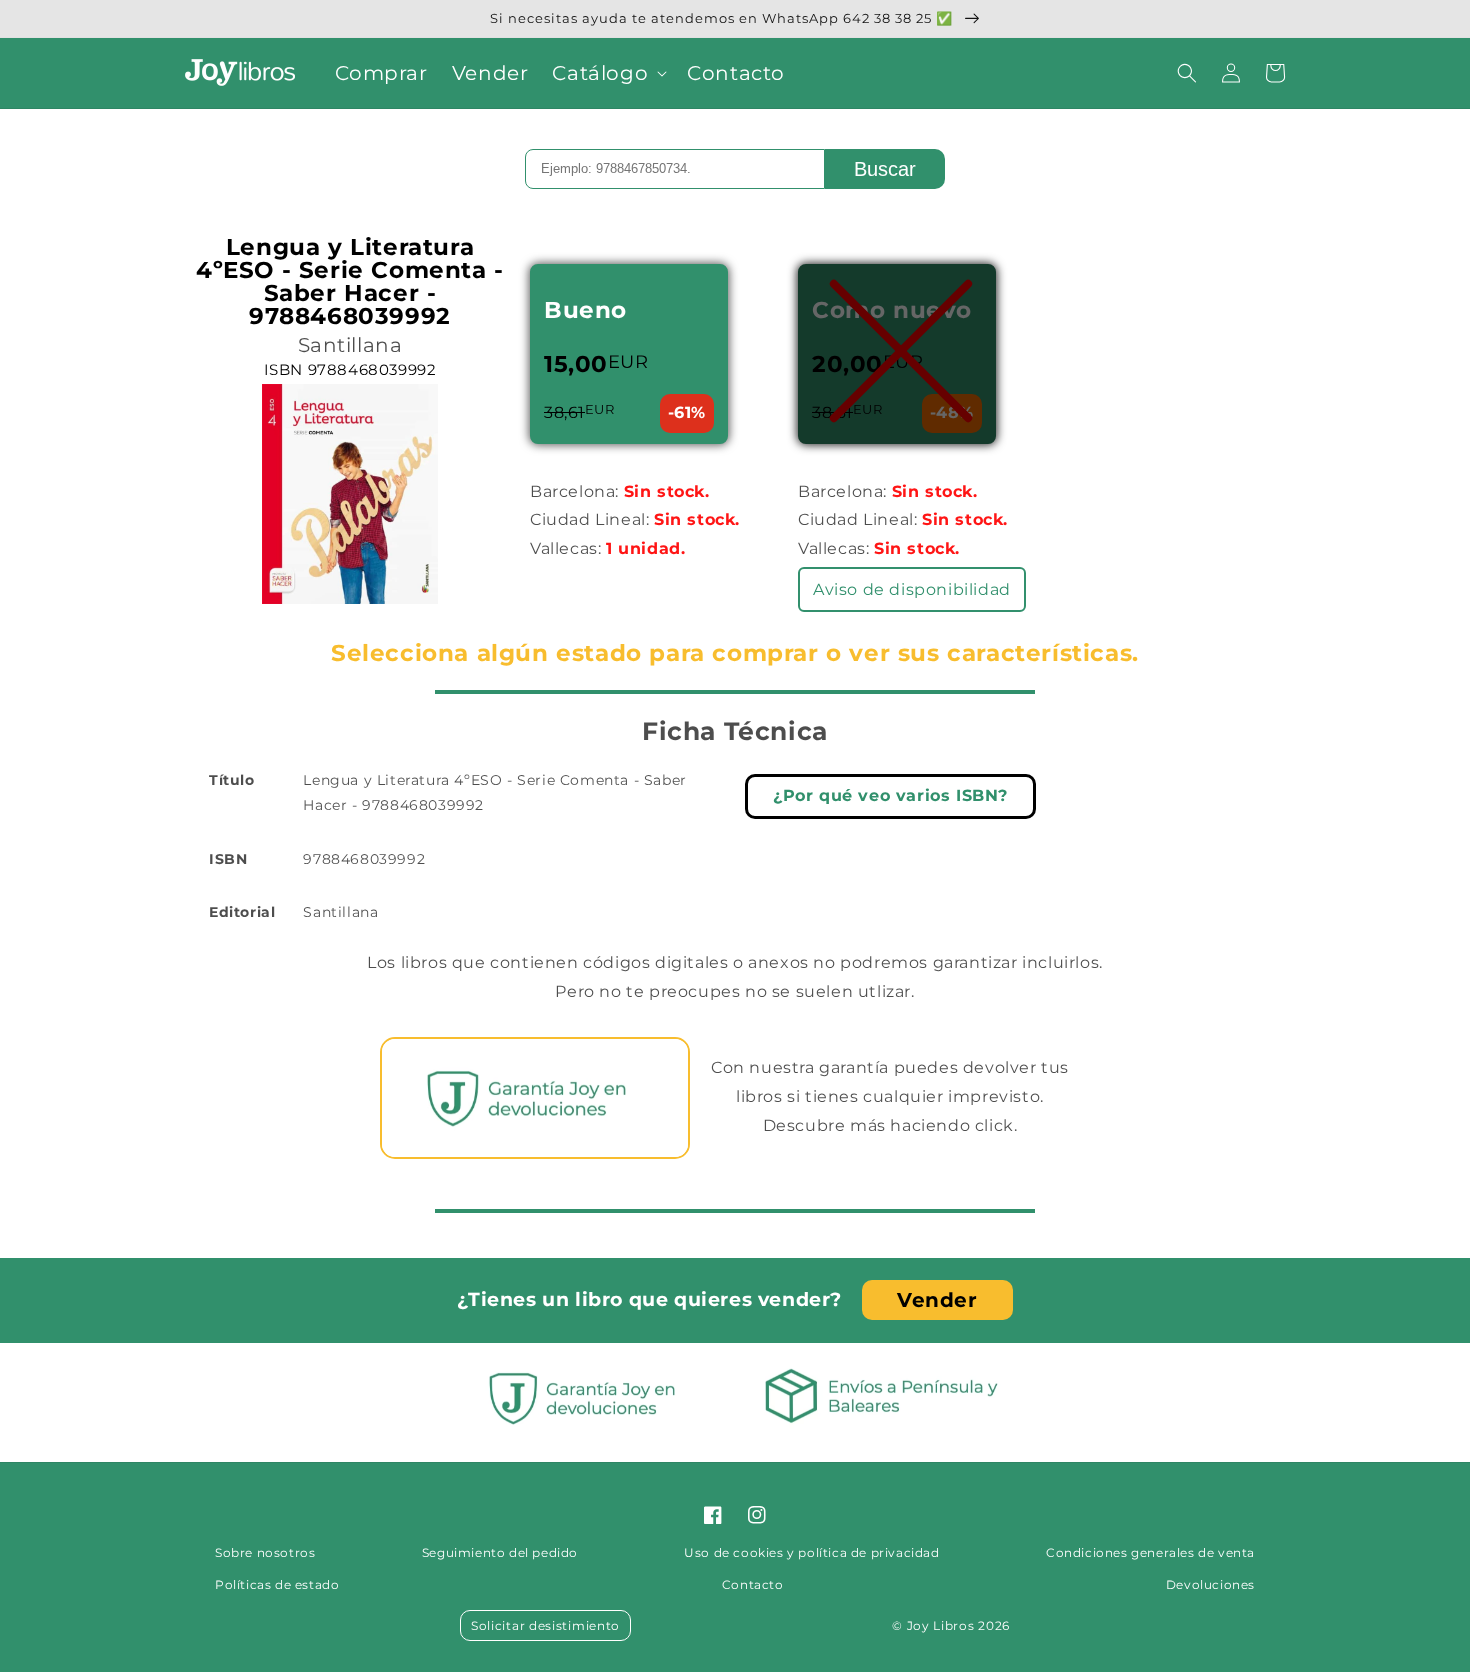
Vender (937, 1300)
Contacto (753, 1584)
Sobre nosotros (265, 1552)
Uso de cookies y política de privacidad (811, 1552)
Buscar (885, 169)
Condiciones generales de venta (1150, 1552)
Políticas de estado (277, 1584)
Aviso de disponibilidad (912, 589)
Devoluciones (1210, 1584)
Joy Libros (941, 1625)
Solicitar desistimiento (545, 1625)
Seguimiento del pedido (500, 1552)
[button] (607, 73)
